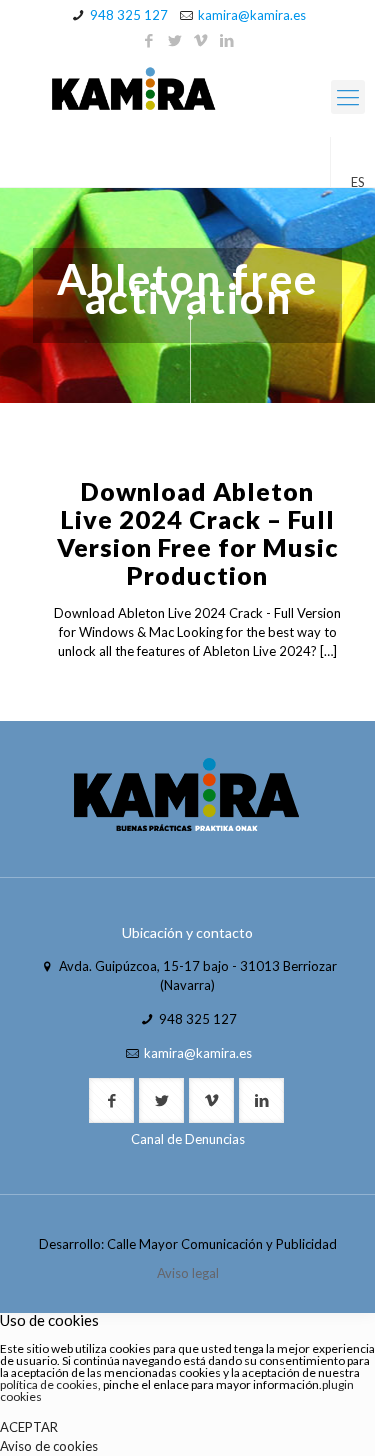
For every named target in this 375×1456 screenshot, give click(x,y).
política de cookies (49, 1384)
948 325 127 (129, 15)
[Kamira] (187, 92)
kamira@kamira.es (252, 15)
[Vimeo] (200, 40)
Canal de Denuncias (188, 1139)
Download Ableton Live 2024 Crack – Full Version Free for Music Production (198, 533)
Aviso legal (188, 1273)
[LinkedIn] (226, 40)
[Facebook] (148, 40)
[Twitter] (174, 40)
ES (358, 182)
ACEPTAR (29, 1427)
